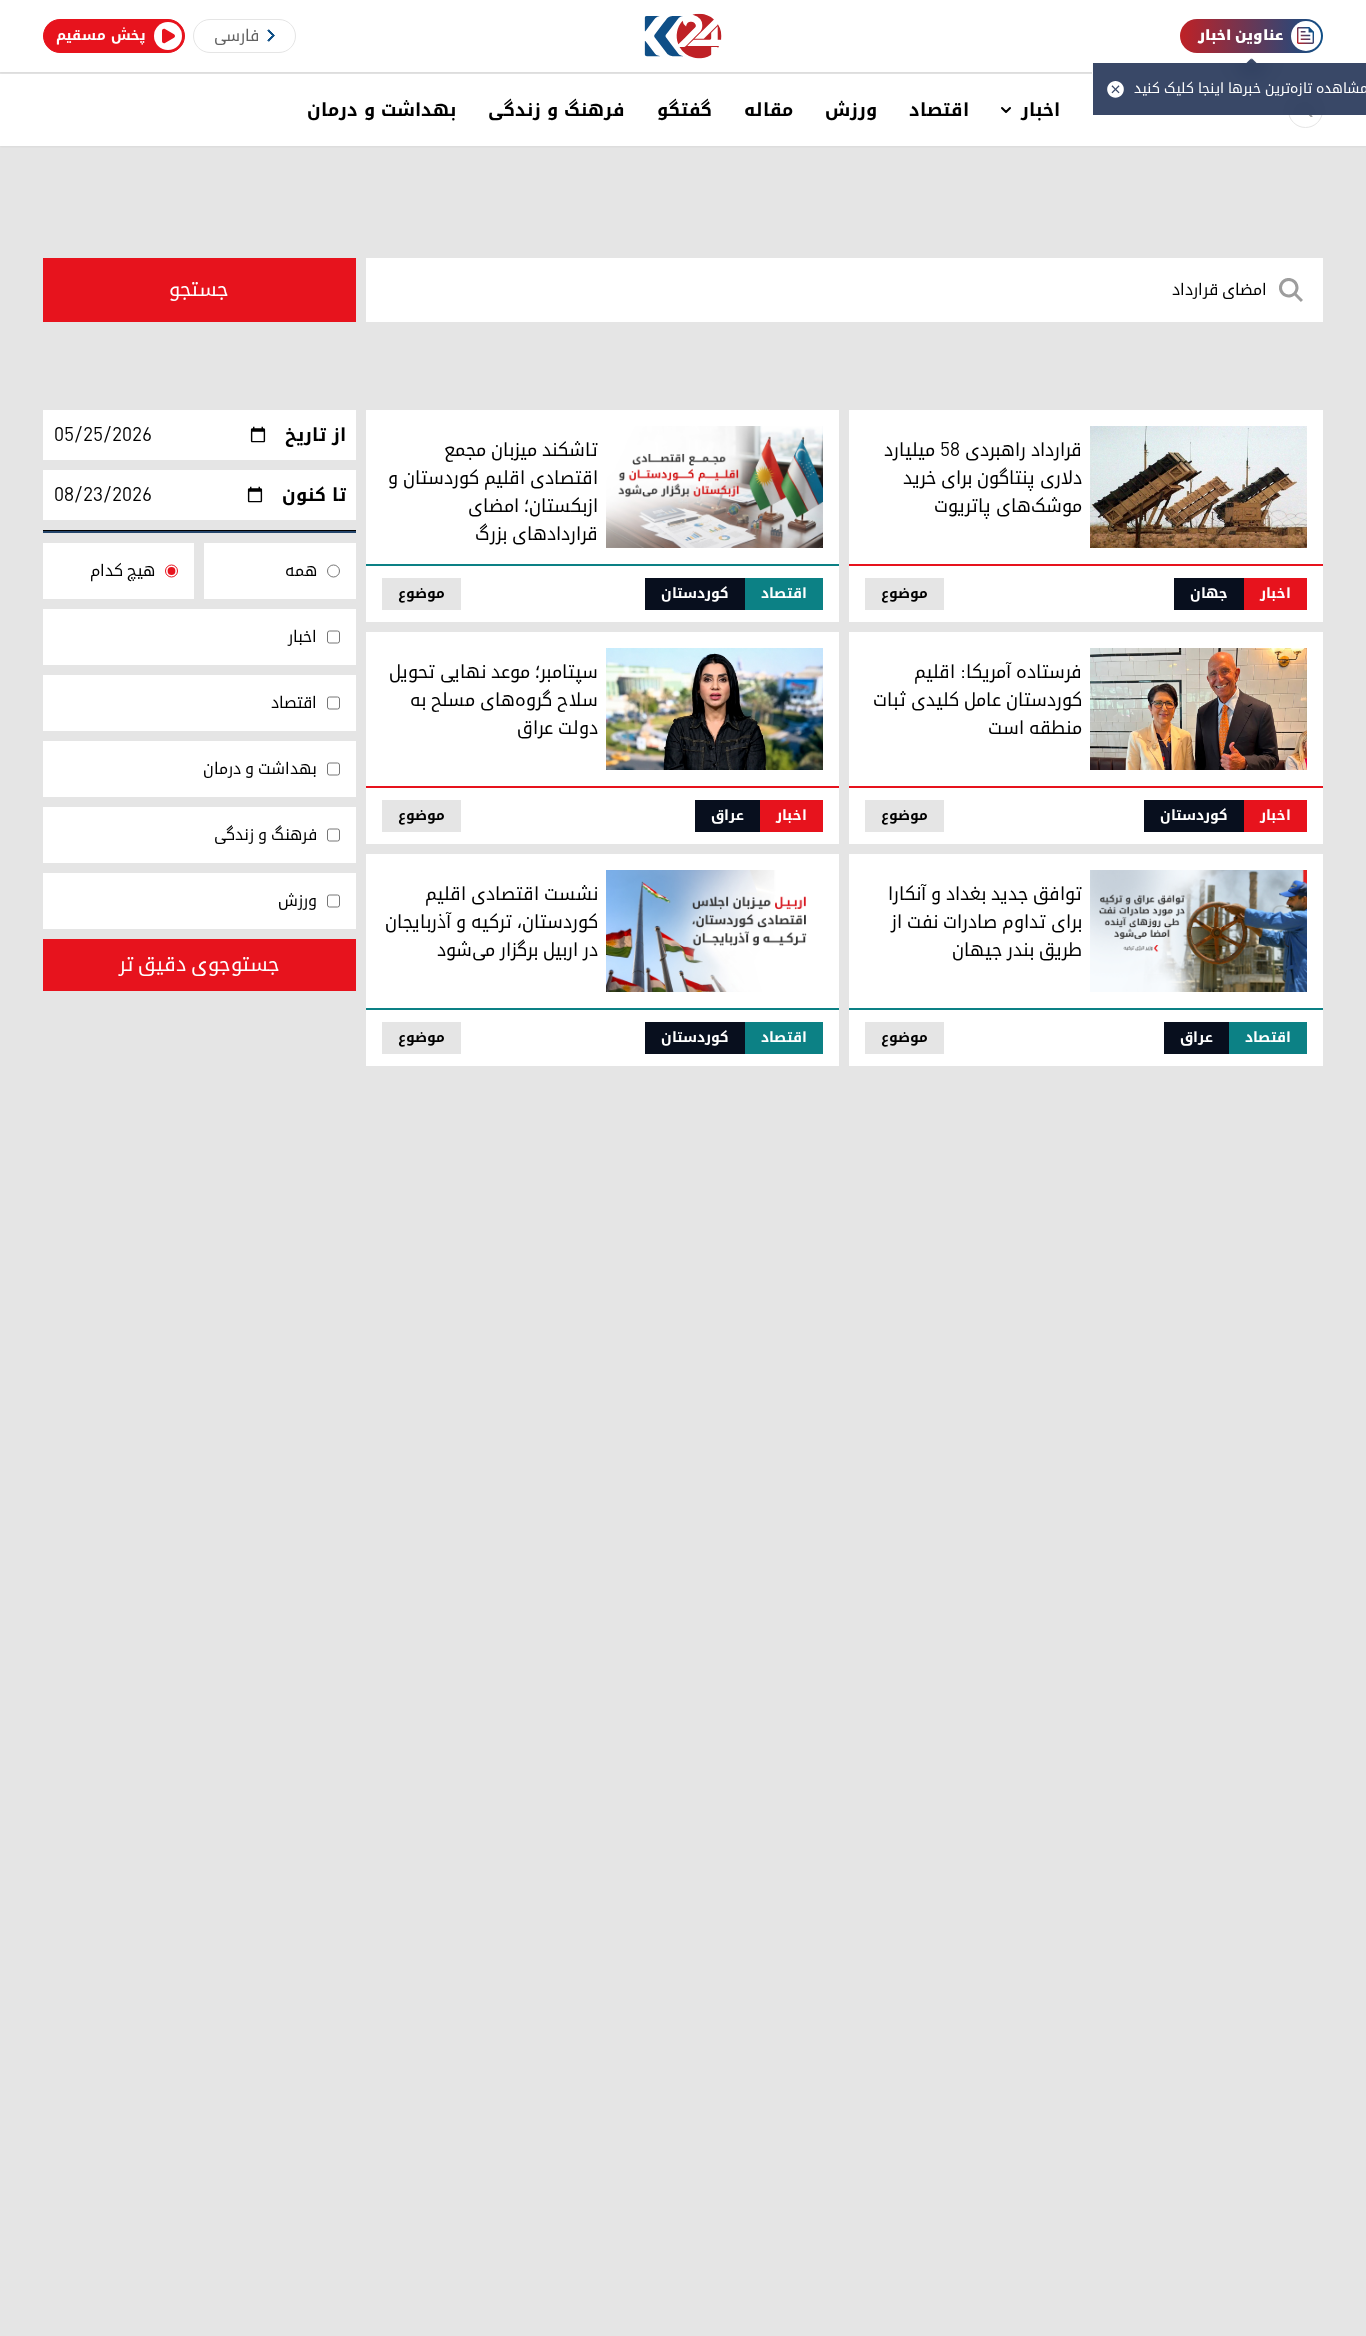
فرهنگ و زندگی (556, 110)
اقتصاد (939, 110)
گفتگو (684, 110)
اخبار (1040, 110)
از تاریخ (315, 435)
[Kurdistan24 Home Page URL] (683, 36)
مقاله (768, 110)
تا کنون (314, 495)
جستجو (199, 290)
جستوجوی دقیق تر (199, 965)
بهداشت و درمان (381, 110)
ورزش (851, 110)
